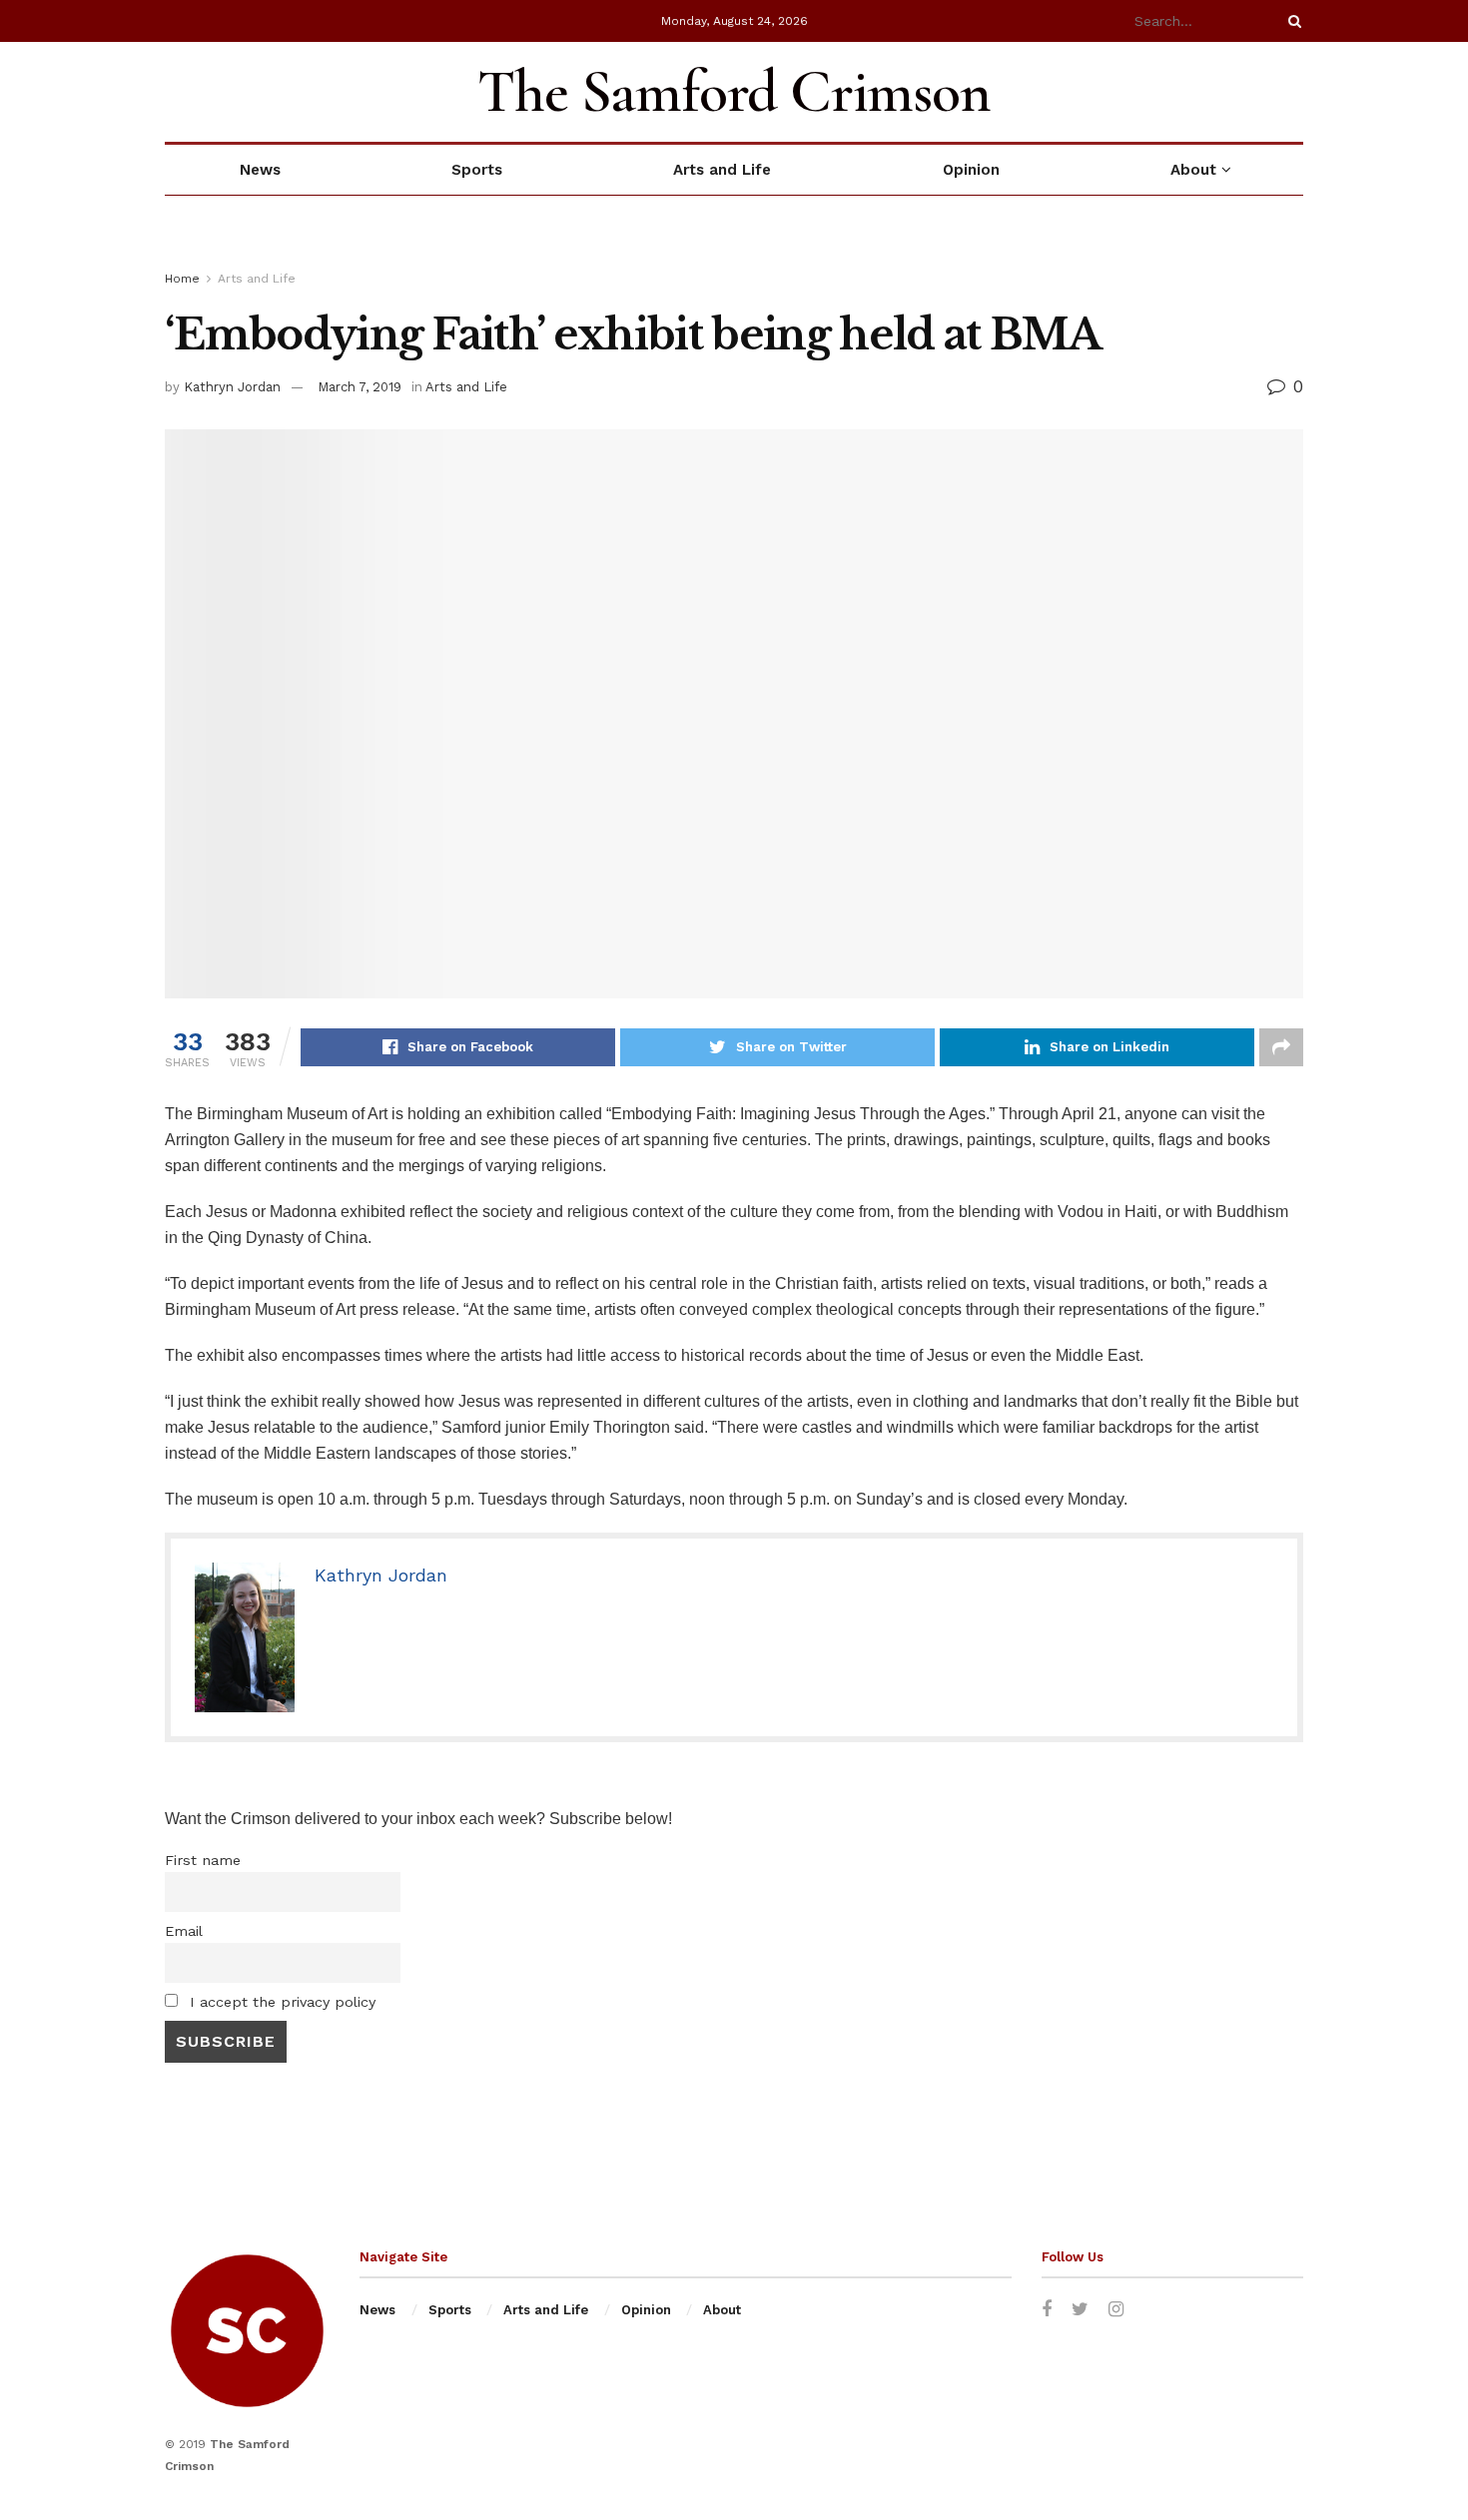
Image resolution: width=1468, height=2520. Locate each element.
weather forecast (1293, 92)
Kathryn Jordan (232, 387)
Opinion (971, 170)
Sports (477, 170)
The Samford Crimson (734, 92)
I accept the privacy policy (280, 2002)
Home (182, 279)
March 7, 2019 (360, 387)
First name (203, 1860)
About (1193, 170)
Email (184, 1931)
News (260, 170)
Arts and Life (722, 170)
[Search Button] (1291, 21)
